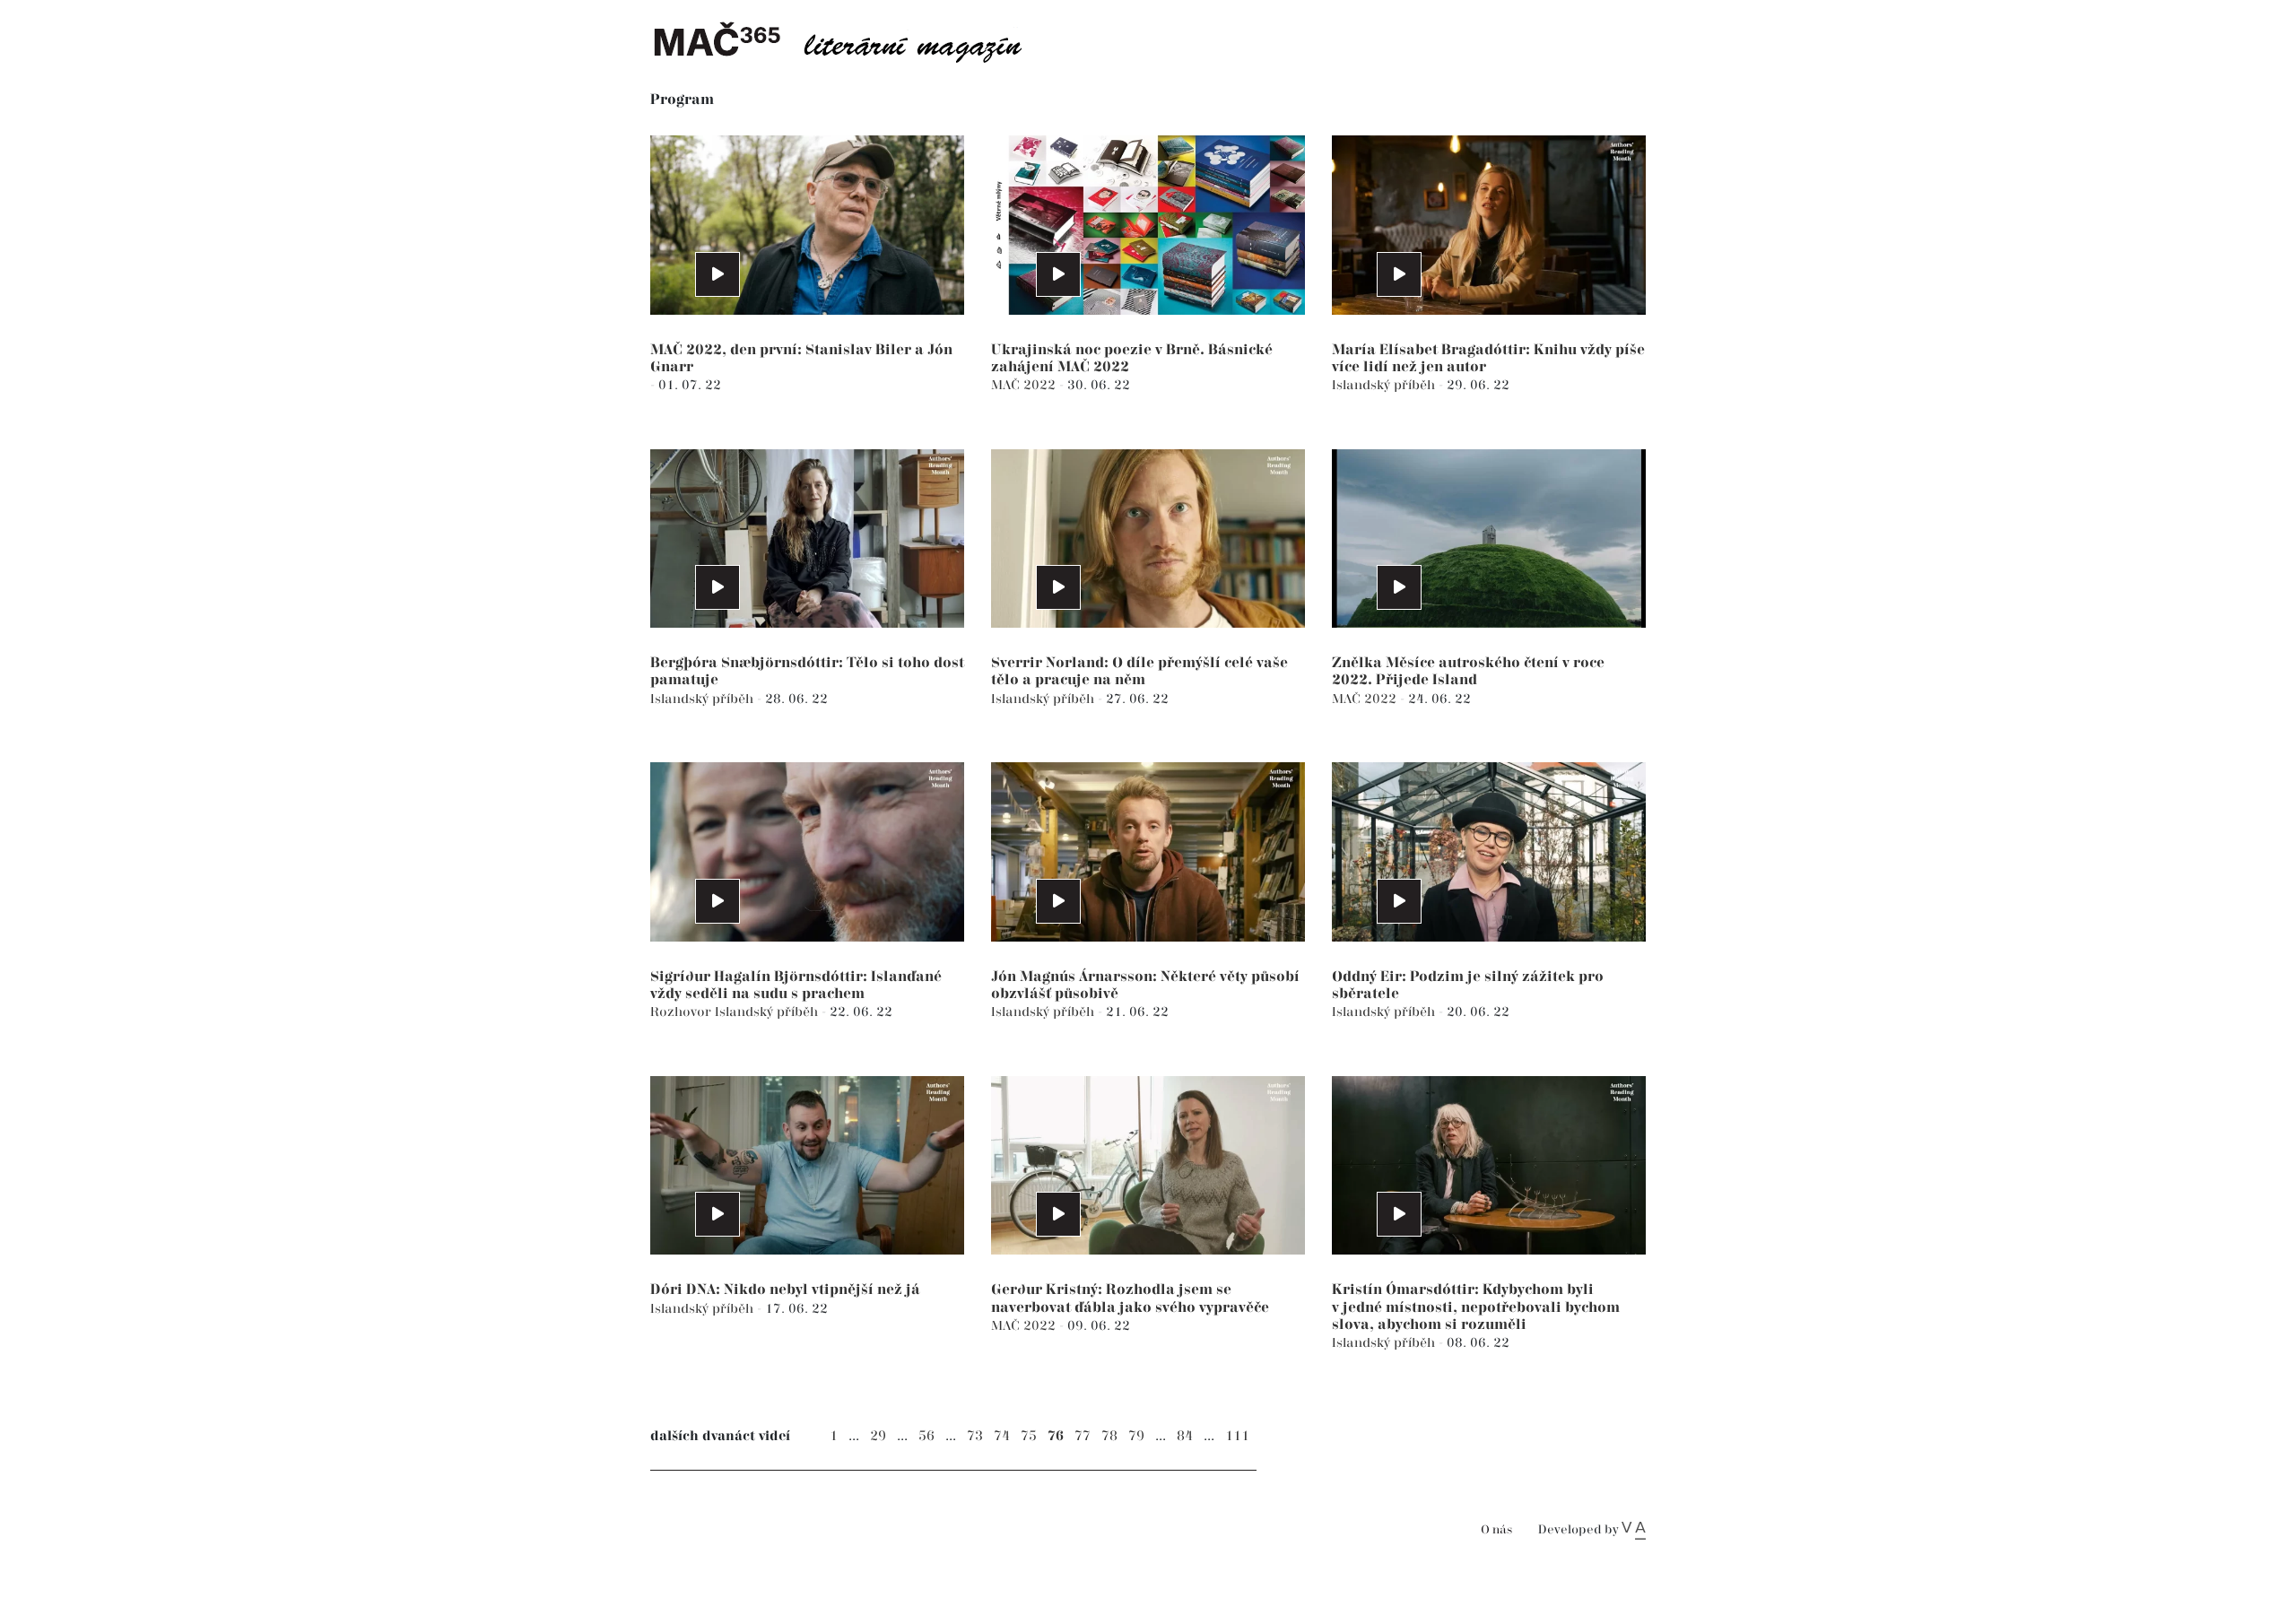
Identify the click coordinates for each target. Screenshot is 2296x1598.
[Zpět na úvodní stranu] (852, 40)
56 (926, 1436)
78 (1109, 1436)
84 (1185, 1436)
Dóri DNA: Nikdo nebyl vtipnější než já (785, 1290)
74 (1002, 1436)
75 (1029, 1436)
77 (1083, 1436)
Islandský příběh (1385, 385)
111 (1237, 1436)
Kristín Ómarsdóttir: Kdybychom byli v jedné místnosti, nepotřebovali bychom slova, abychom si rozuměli (1476, 1307)
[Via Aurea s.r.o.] (1634, 1530)
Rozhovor (683, 1012)
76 (1056, 1436)
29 (878, 1436)
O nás (1496, 1530)
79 (1136, 1436)
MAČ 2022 (1025, 385)
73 (975, 1436)
